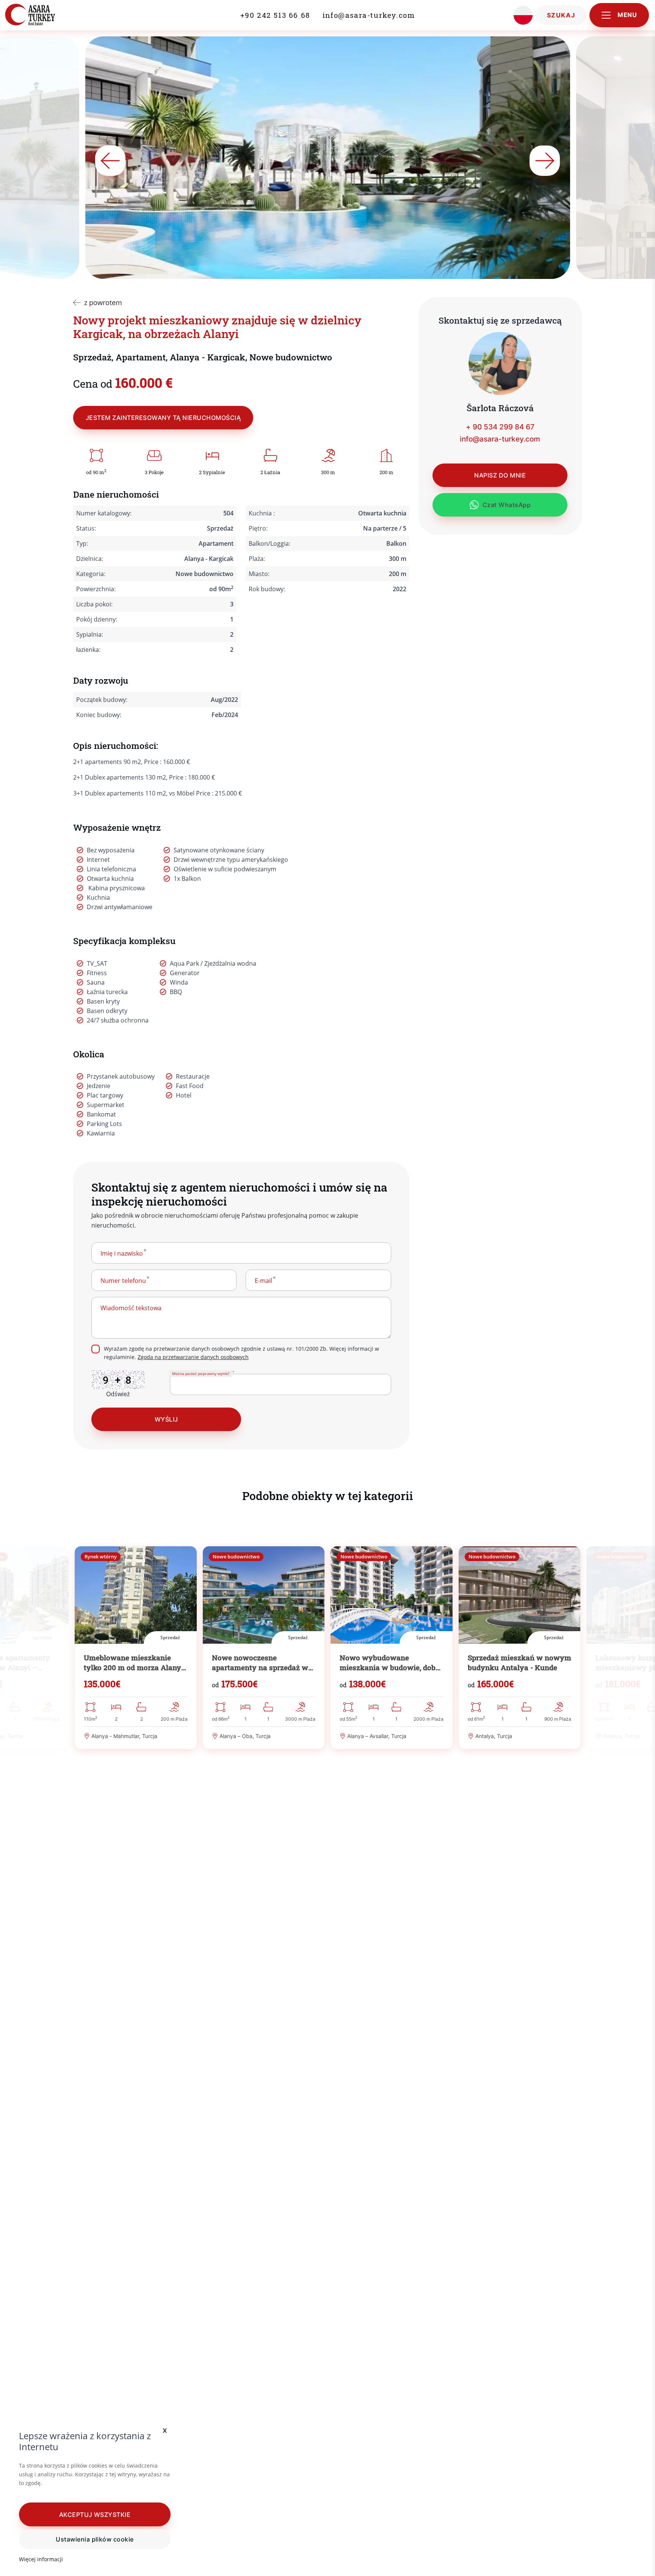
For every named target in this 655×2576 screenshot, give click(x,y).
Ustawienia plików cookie (95, 2539)
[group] (136, 1648)
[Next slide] (545, 161)
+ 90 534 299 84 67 (500, 427)
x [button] (165, 2430)
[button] (95, 2514)
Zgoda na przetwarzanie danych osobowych (193, 1357)
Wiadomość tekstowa (131, 1308)
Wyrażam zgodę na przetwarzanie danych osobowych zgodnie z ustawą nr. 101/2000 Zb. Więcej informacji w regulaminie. (241, 1353)
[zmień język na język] (523, 15)
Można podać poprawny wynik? (201, 1373)
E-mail (263, 1281)
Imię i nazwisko (122, 1253)
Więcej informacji (41, 2559)
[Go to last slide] (110, 161)
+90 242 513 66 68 (275, 15)
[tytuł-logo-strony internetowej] (47, 15)
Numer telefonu (123, 1281)
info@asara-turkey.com (369, 15)
